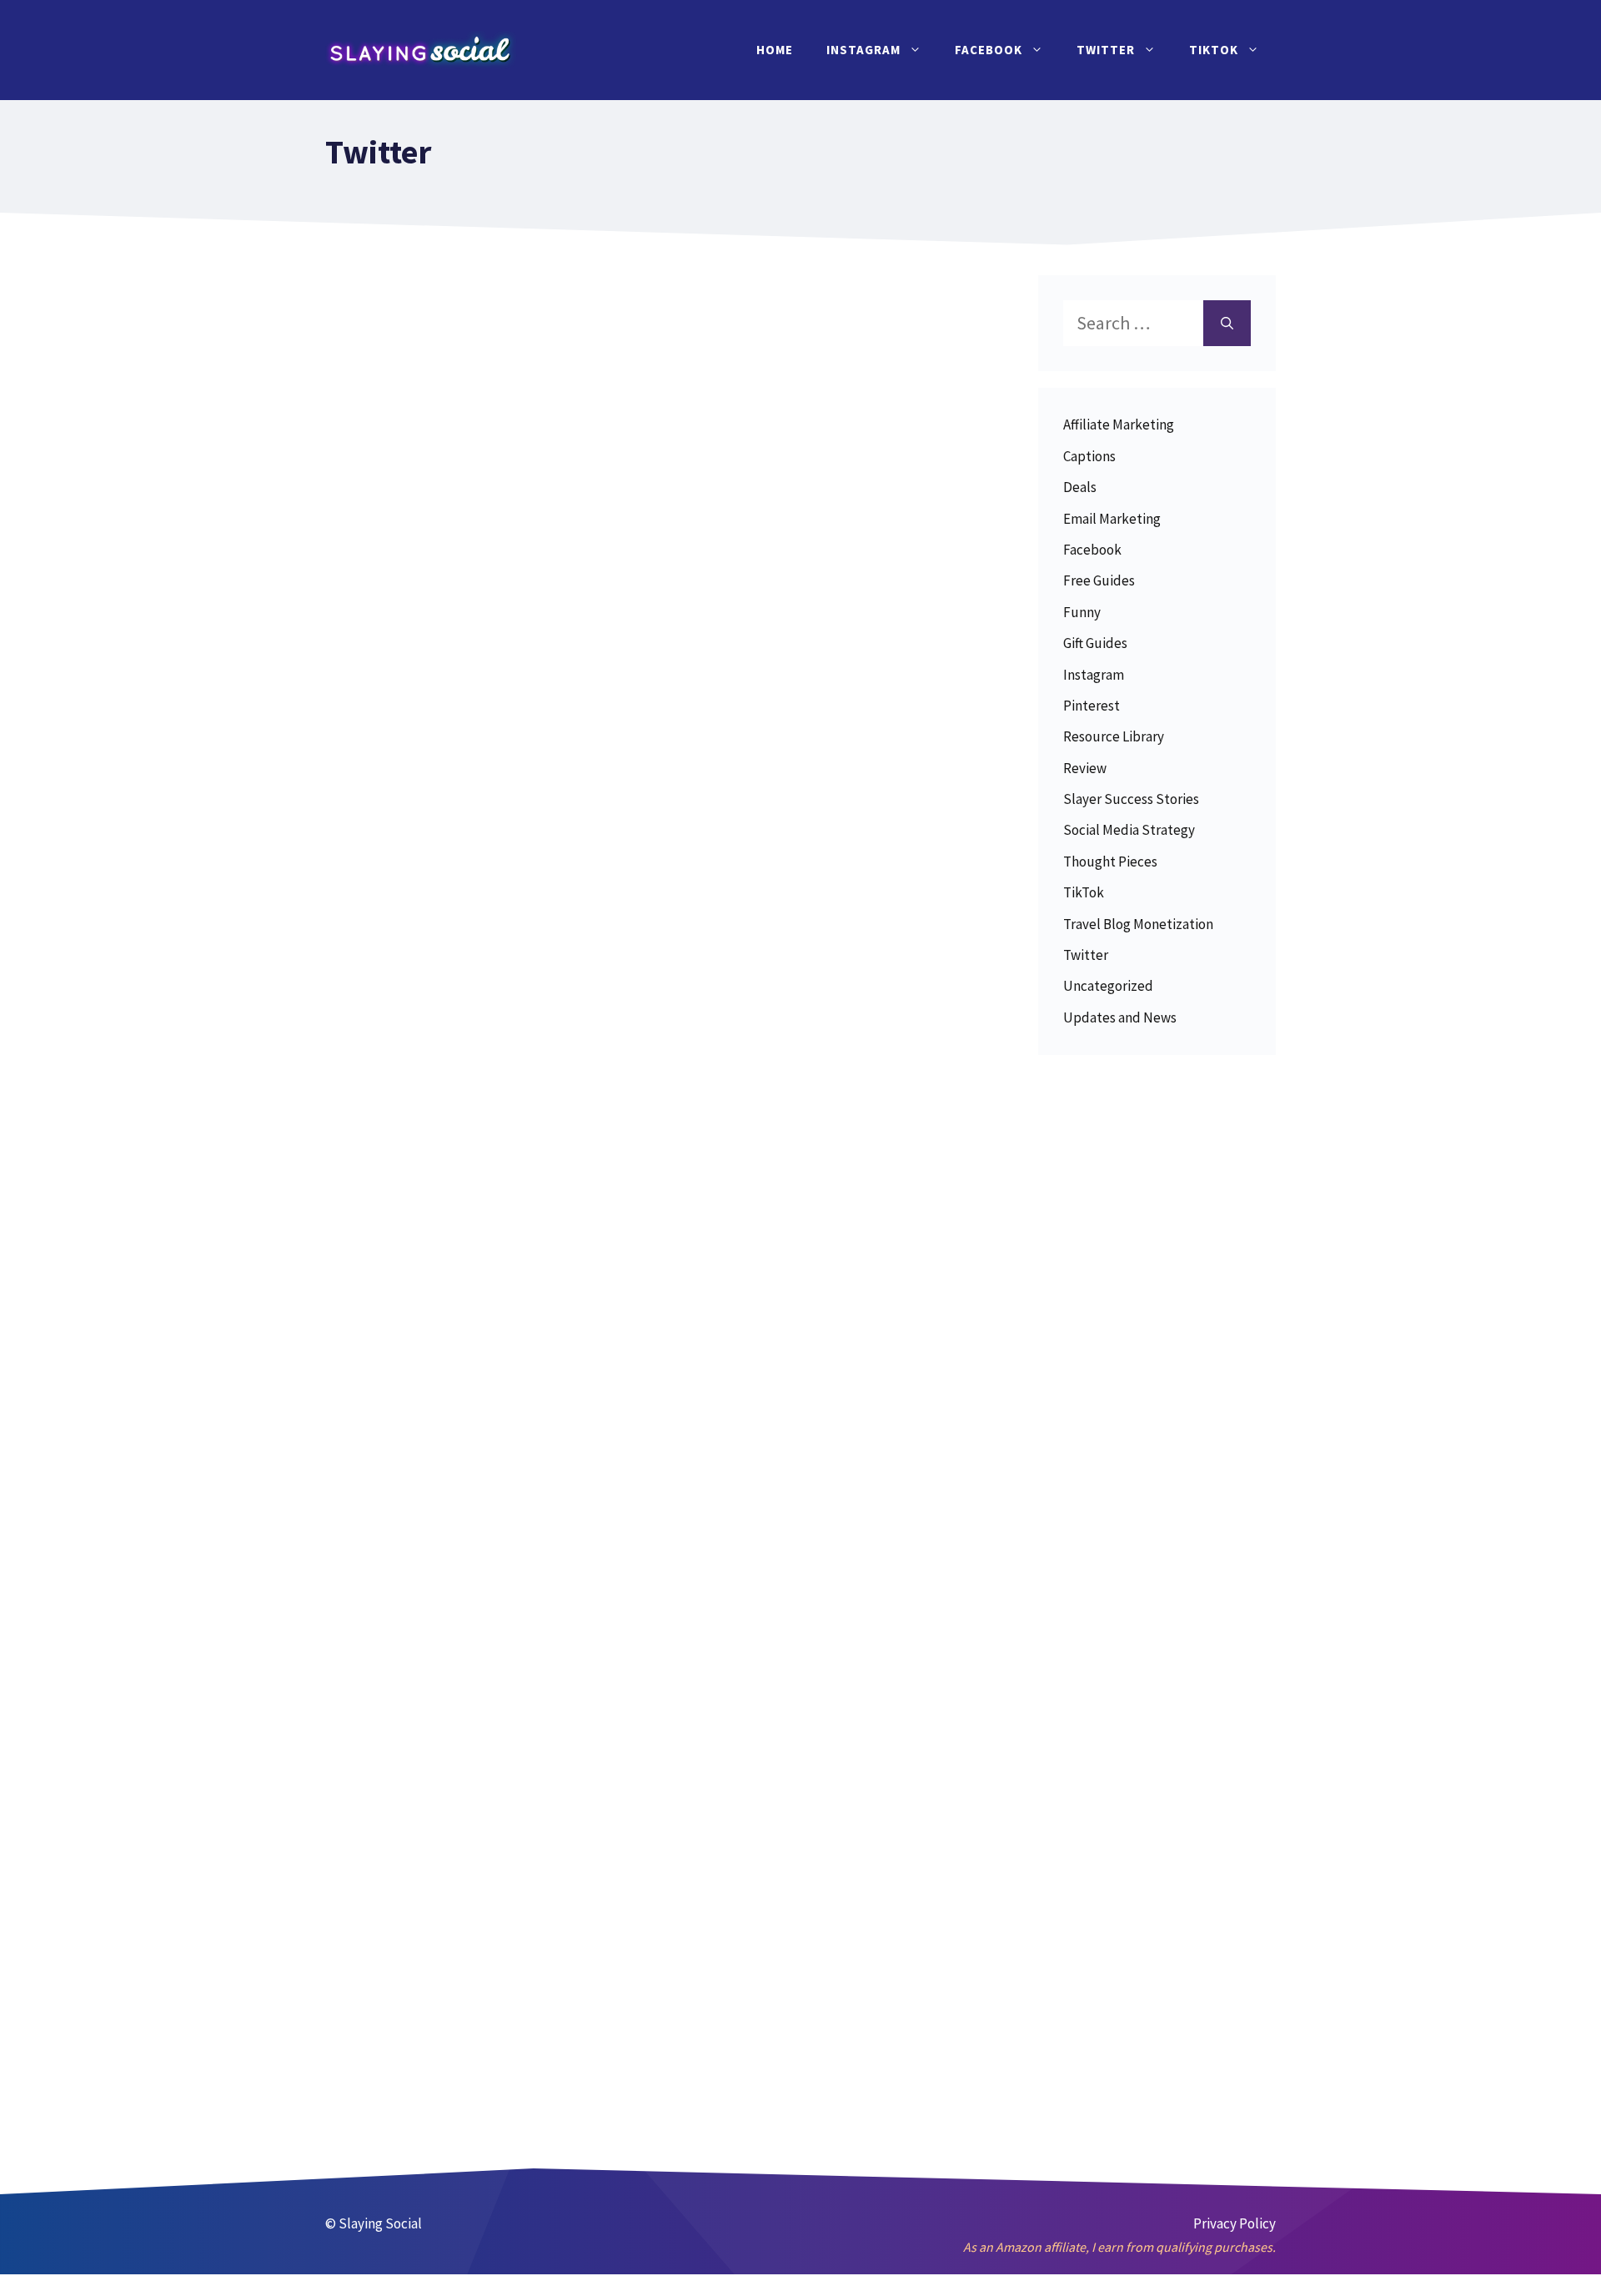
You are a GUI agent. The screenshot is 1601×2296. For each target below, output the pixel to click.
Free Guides (1099, 580)
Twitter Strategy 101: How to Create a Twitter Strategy (487, 1007)
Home (775, 50)
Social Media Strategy (1129, 830)
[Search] (1227, 323)
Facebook (989, 50)
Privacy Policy (1235, 2223)
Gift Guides (1095, 643)
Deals (1080, 487)
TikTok (1214, 50)
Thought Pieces (1110, 862)
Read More (439, 729)
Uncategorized (1108, 986)
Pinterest (1092, 706)
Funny (1082, 612)
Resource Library (1114, 736)
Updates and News (1120, 1017)
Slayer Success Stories (1131, 799)
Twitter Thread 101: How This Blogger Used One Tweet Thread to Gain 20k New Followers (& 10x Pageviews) (492, 536)
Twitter (1106, 50)
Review (1085, 768)
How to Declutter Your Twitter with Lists (493, 1884)
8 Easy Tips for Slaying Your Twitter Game (478, 1445)
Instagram (863, 50)
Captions (1089, 456)
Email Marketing (1112, 519)
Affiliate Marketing (1119, 425)
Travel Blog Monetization (1138, 924)
